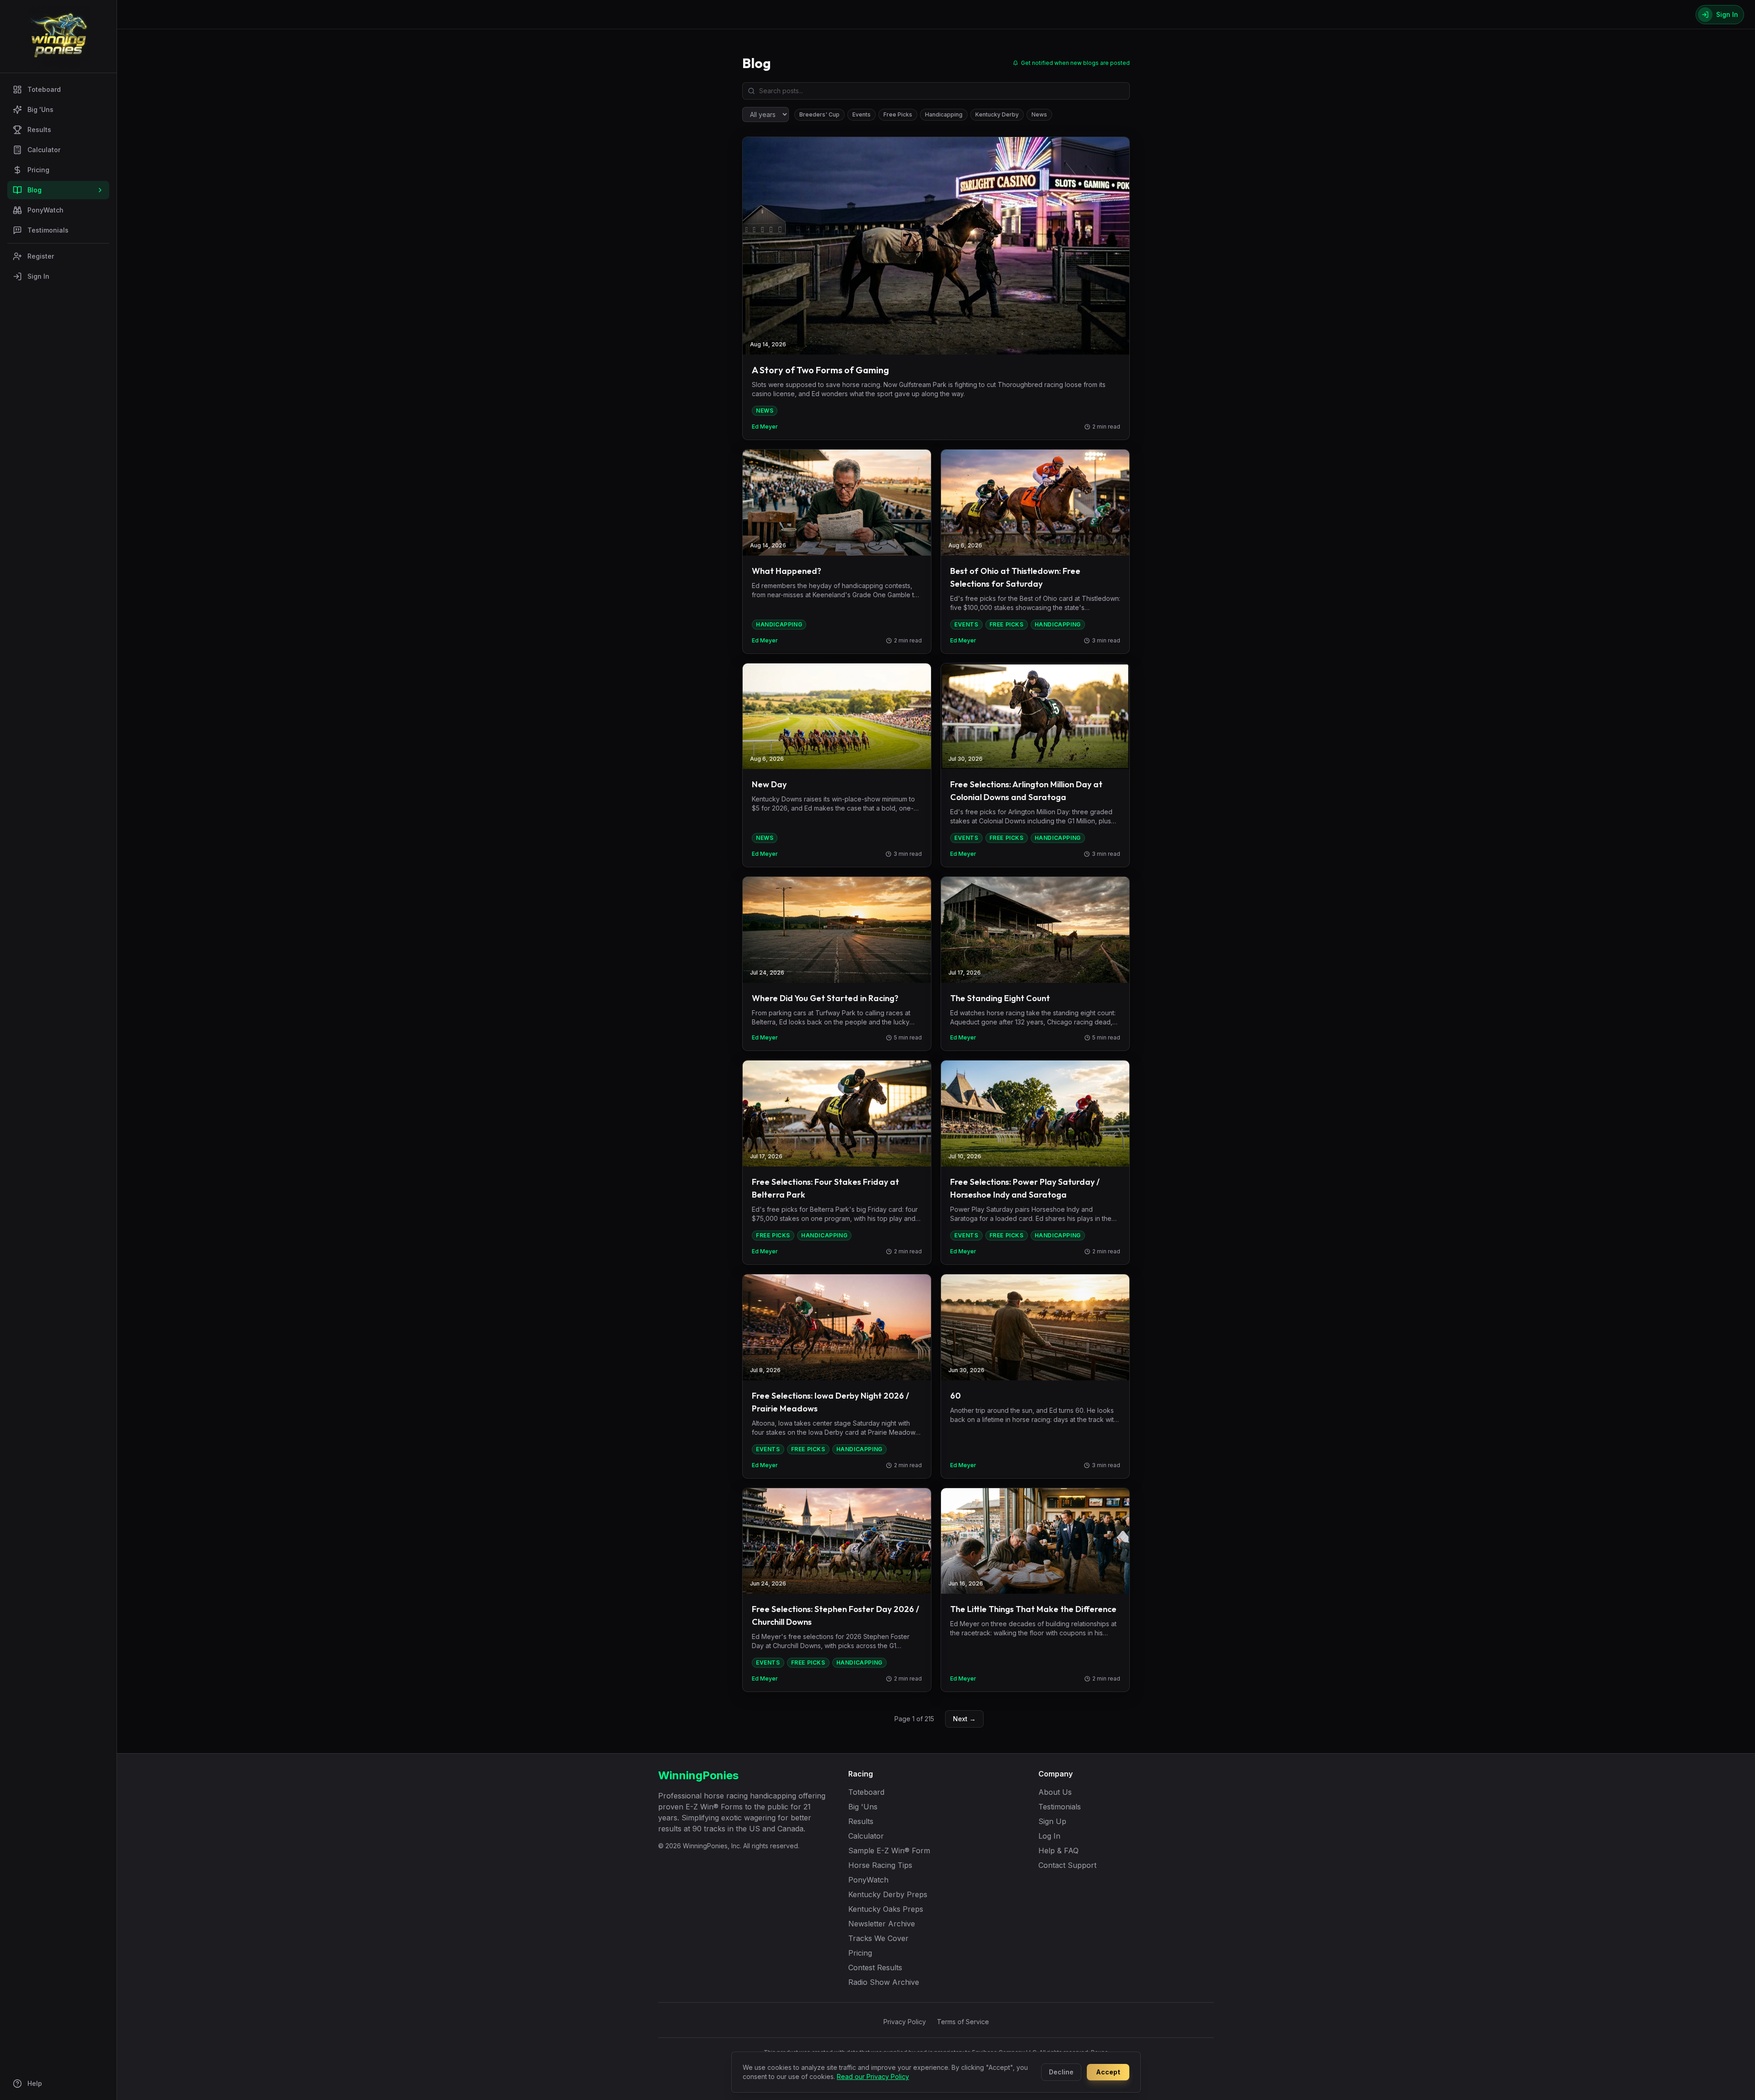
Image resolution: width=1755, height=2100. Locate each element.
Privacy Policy (905, 2022)
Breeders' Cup (819, 114)
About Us (1055, 1792)
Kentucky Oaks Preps (886, 1909)
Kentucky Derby (997, 114)
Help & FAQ (1058, 1851)
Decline (1061, 2072)
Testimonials (48, 230)
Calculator (44, 150)
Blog (35, 190)
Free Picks (898, 114)
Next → (964, 1719)
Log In (1049, 1836)
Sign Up (1052, 1821)
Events (862, 114)
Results (39, 130)
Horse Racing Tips (880, 1865)
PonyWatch (45, 210)
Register (41, 256)
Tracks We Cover (878, 1938)
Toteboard (44, 89)
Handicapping (944, 114)
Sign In (38, 276)
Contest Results (875, 1967)
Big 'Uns (40, 109)
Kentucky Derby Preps (888, 1894)
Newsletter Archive (882, 1924)
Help (35, 2083)
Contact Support (1067, 1865)
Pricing (38, 170)
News (1039, 114)
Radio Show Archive (884, 1982)
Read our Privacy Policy (873, 2076)
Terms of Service (963, 2022)
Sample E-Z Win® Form (889, 1851)
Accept (1108, 2072)
